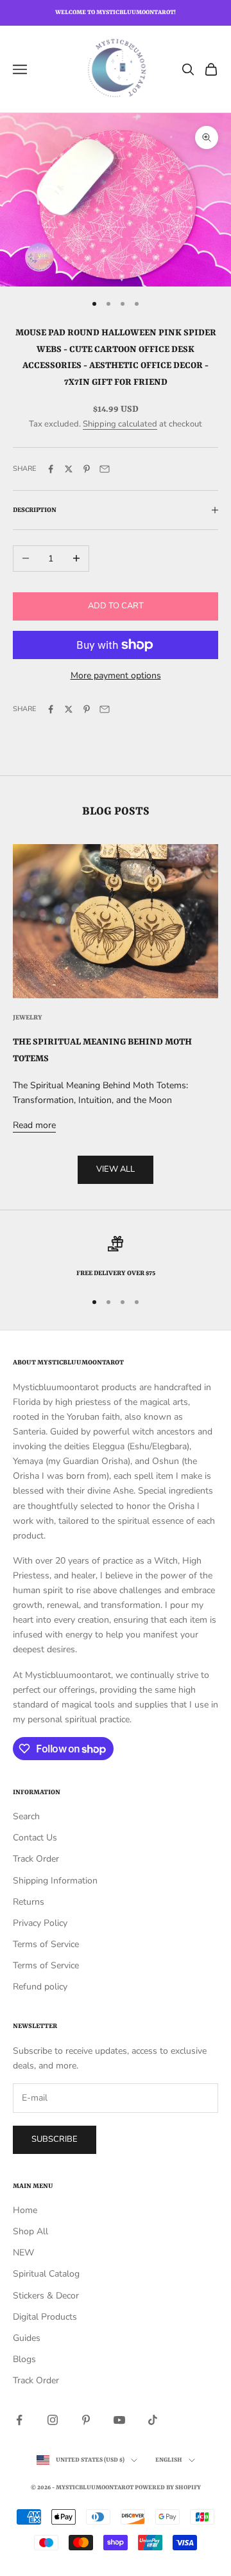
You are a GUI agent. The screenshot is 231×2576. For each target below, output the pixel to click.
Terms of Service (46, 1944)
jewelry (28, 1018)
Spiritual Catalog (46, 2274)
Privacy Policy (40, 1923)
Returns (29, 1902)
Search (26, 1816)
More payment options (116, 675)
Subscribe (55, 2139)
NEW (23, 2253)
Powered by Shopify (168, 2488)
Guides (27, 2338)
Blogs (24, 2359)
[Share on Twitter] (69, 469)
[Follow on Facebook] (19, 2420)
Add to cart (116, 606)
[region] (116, 1258)
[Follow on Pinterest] (86, 2420)
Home (25, 2210)
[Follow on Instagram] (53, 2420)
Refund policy (40, 1987)
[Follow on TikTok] (153, 2420)
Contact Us (35, 1838)
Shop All (30, 2231)
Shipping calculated (120, 424)
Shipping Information (55, 1881)
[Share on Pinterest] (87, 469)
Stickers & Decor (46, 2296)
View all (116, 1169)
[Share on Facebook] (51, 469)
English (169, 2460)
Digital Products (45, 2317)
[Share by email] (105, 469)
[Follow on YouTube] (119, 2420)
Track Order (36, 1859)
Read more (34, 1125)
